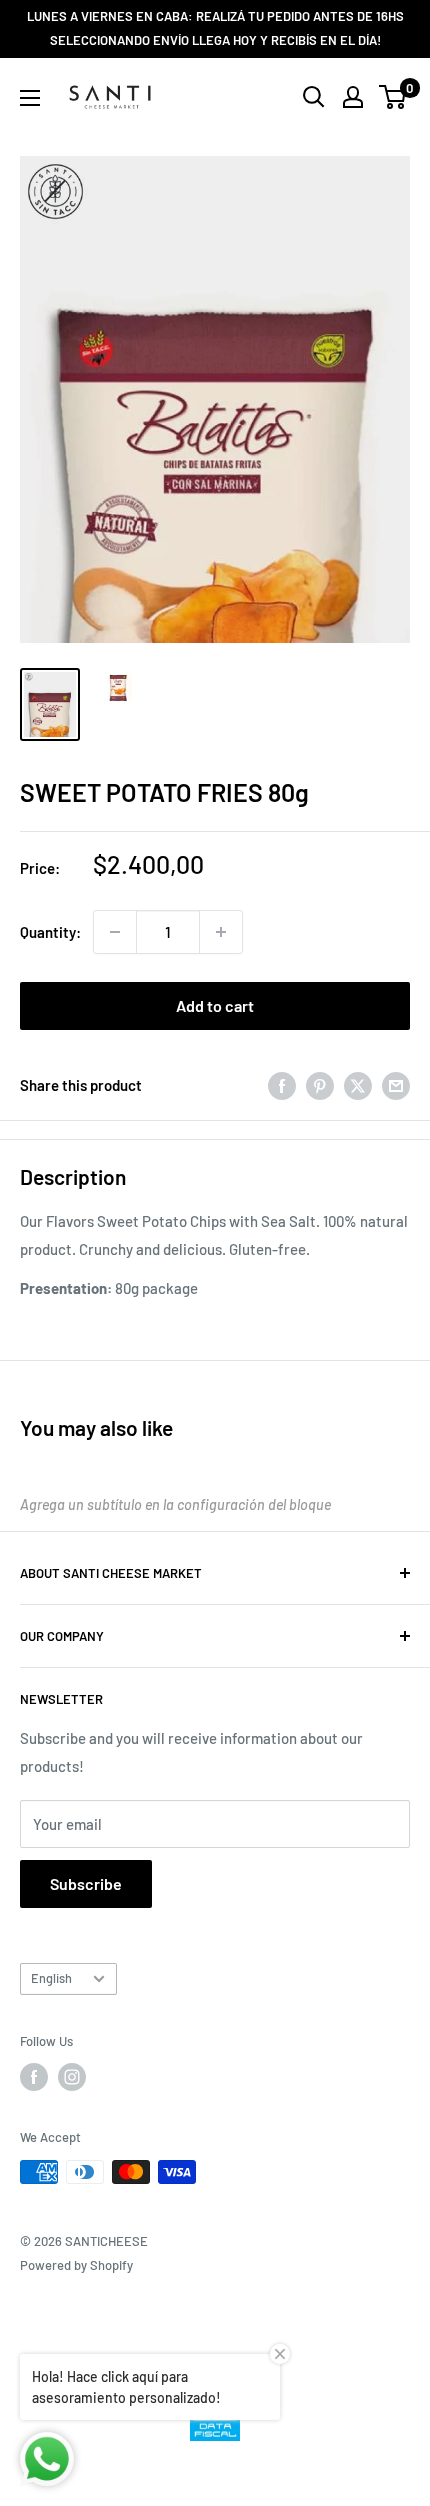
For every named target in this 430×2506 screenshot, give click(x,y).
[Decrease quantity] (115, 932)
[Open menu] (30, 98)
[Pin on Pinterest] (320, 1085)
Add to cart (215, 1005)
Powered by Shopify (76, 2265)
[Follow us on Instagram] (72, 2077)
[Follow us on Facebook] (34, 2077)
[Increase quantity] (221, 932)
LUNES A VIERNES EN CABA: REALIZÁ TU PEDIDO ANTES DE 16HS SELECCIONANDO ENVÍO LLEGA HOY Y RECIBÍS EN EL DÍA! (215, 28)
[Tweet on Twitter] (358, 1085)
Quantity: (50, 932)
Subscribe (86, 1883)
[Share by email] (396, 1085)
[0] (393, 97)
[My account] (353, 97)
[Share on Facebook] (282, 1085)
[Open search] (314, 97)
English (51, 1978)
